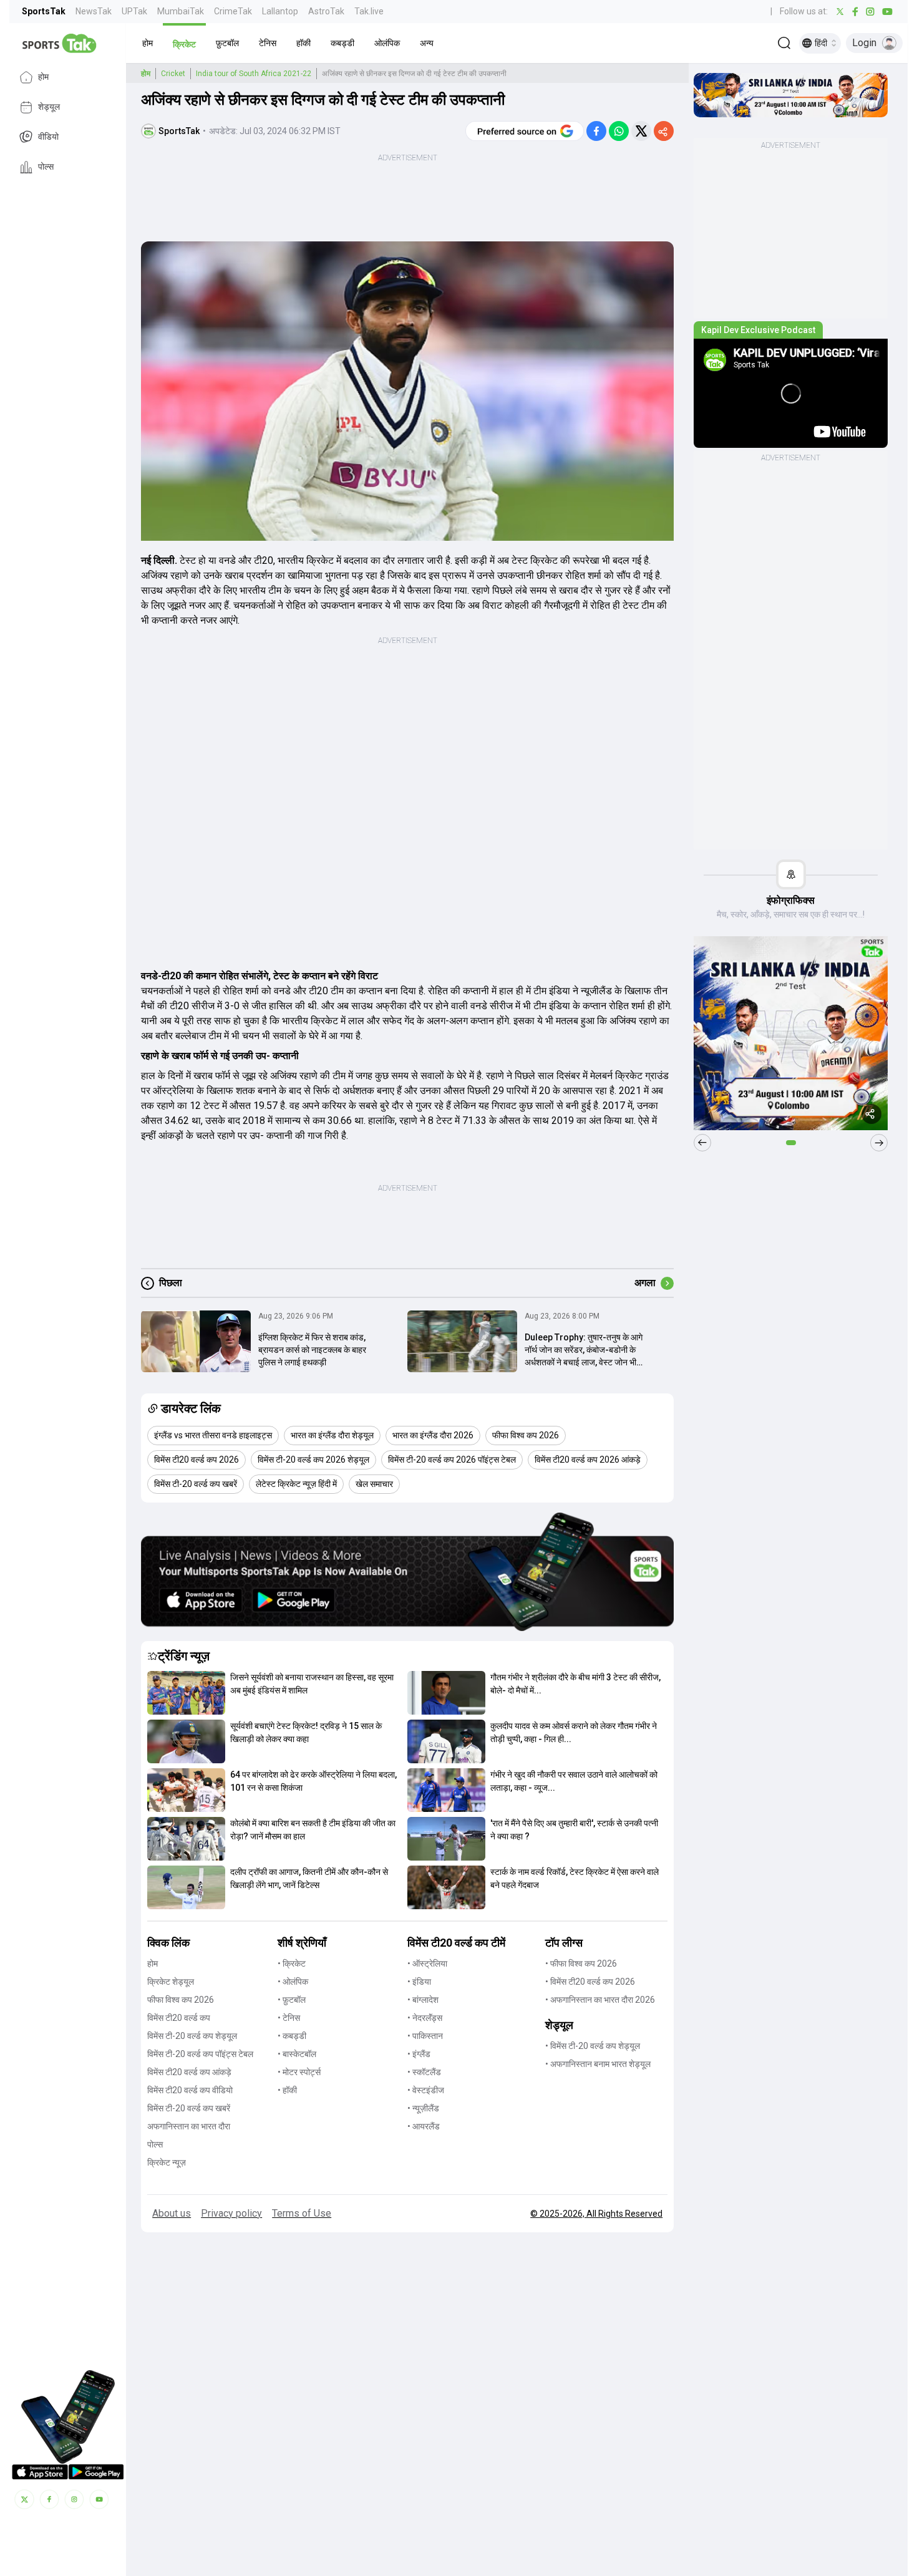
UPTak (134, 11)
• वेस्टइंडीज (426, 2090)
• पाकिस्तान (425, 2036)
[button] (148, 43)
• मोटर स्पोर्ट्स (299, 2072)
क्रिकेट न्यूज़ (167, 2162)
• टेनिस (289, 2018)
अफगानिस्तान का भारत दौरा (189, 2126)
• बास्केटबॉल (297, 2054)
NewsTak (94, 11)
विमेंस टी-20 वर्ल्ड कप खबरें (189, 2108)
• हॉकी (287, 2090)
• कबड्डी (292, 2036)
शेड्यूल (49, 107)
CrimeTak (233, 11)
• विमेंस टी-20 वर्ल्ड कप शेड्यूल (593, 2046)
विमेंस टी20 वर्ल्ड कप (179, 2018)
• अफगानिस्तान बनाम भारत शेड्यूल (598, 2064)
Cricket (173, 74)
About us (172, 2213)
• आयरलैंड (424, 2126)
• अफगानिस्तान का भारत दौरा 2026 (600, 2000)
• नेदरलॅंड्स (425, 2018)
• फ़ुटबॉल (292, 2000)
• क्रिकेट (292, 1963)
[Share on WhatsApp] (619, 131)
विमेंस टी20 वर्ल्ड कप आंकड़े (189, 2072)
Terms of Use (302, 2213)
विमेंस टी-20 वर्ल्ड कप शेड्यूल (192, 2036)
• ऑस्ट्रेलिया (427, 1963)
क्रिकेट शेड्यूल (171, 1982)
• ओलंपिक (293, 1982)
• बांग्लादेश (423, 2000)
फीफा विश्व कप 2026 (181, 2000)
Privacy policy (231, 2213)
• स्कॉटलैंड (424, 2072)
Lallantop (280, 11)
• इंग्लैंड (419, 2054)
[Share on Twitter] (641, 131)
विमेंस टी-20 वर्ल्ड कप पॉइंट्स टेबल (200, 2054)
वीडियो (48, 137)
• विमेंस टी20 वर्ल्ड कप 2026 (590, 1982)
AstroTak (326, 11)
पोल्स (46, 167)
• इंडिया (419, 1982)
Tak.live (369, 11)
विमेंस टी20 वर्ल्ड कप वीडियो (190, 2090)
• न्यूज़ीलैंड (423, 2108)
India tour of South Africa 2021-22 (254, 74)
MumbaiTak (181, 11)
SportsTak (44, 11)
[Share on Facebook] (596, 131)
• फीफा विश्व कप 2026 (581, 1963)
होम (43, 77)
